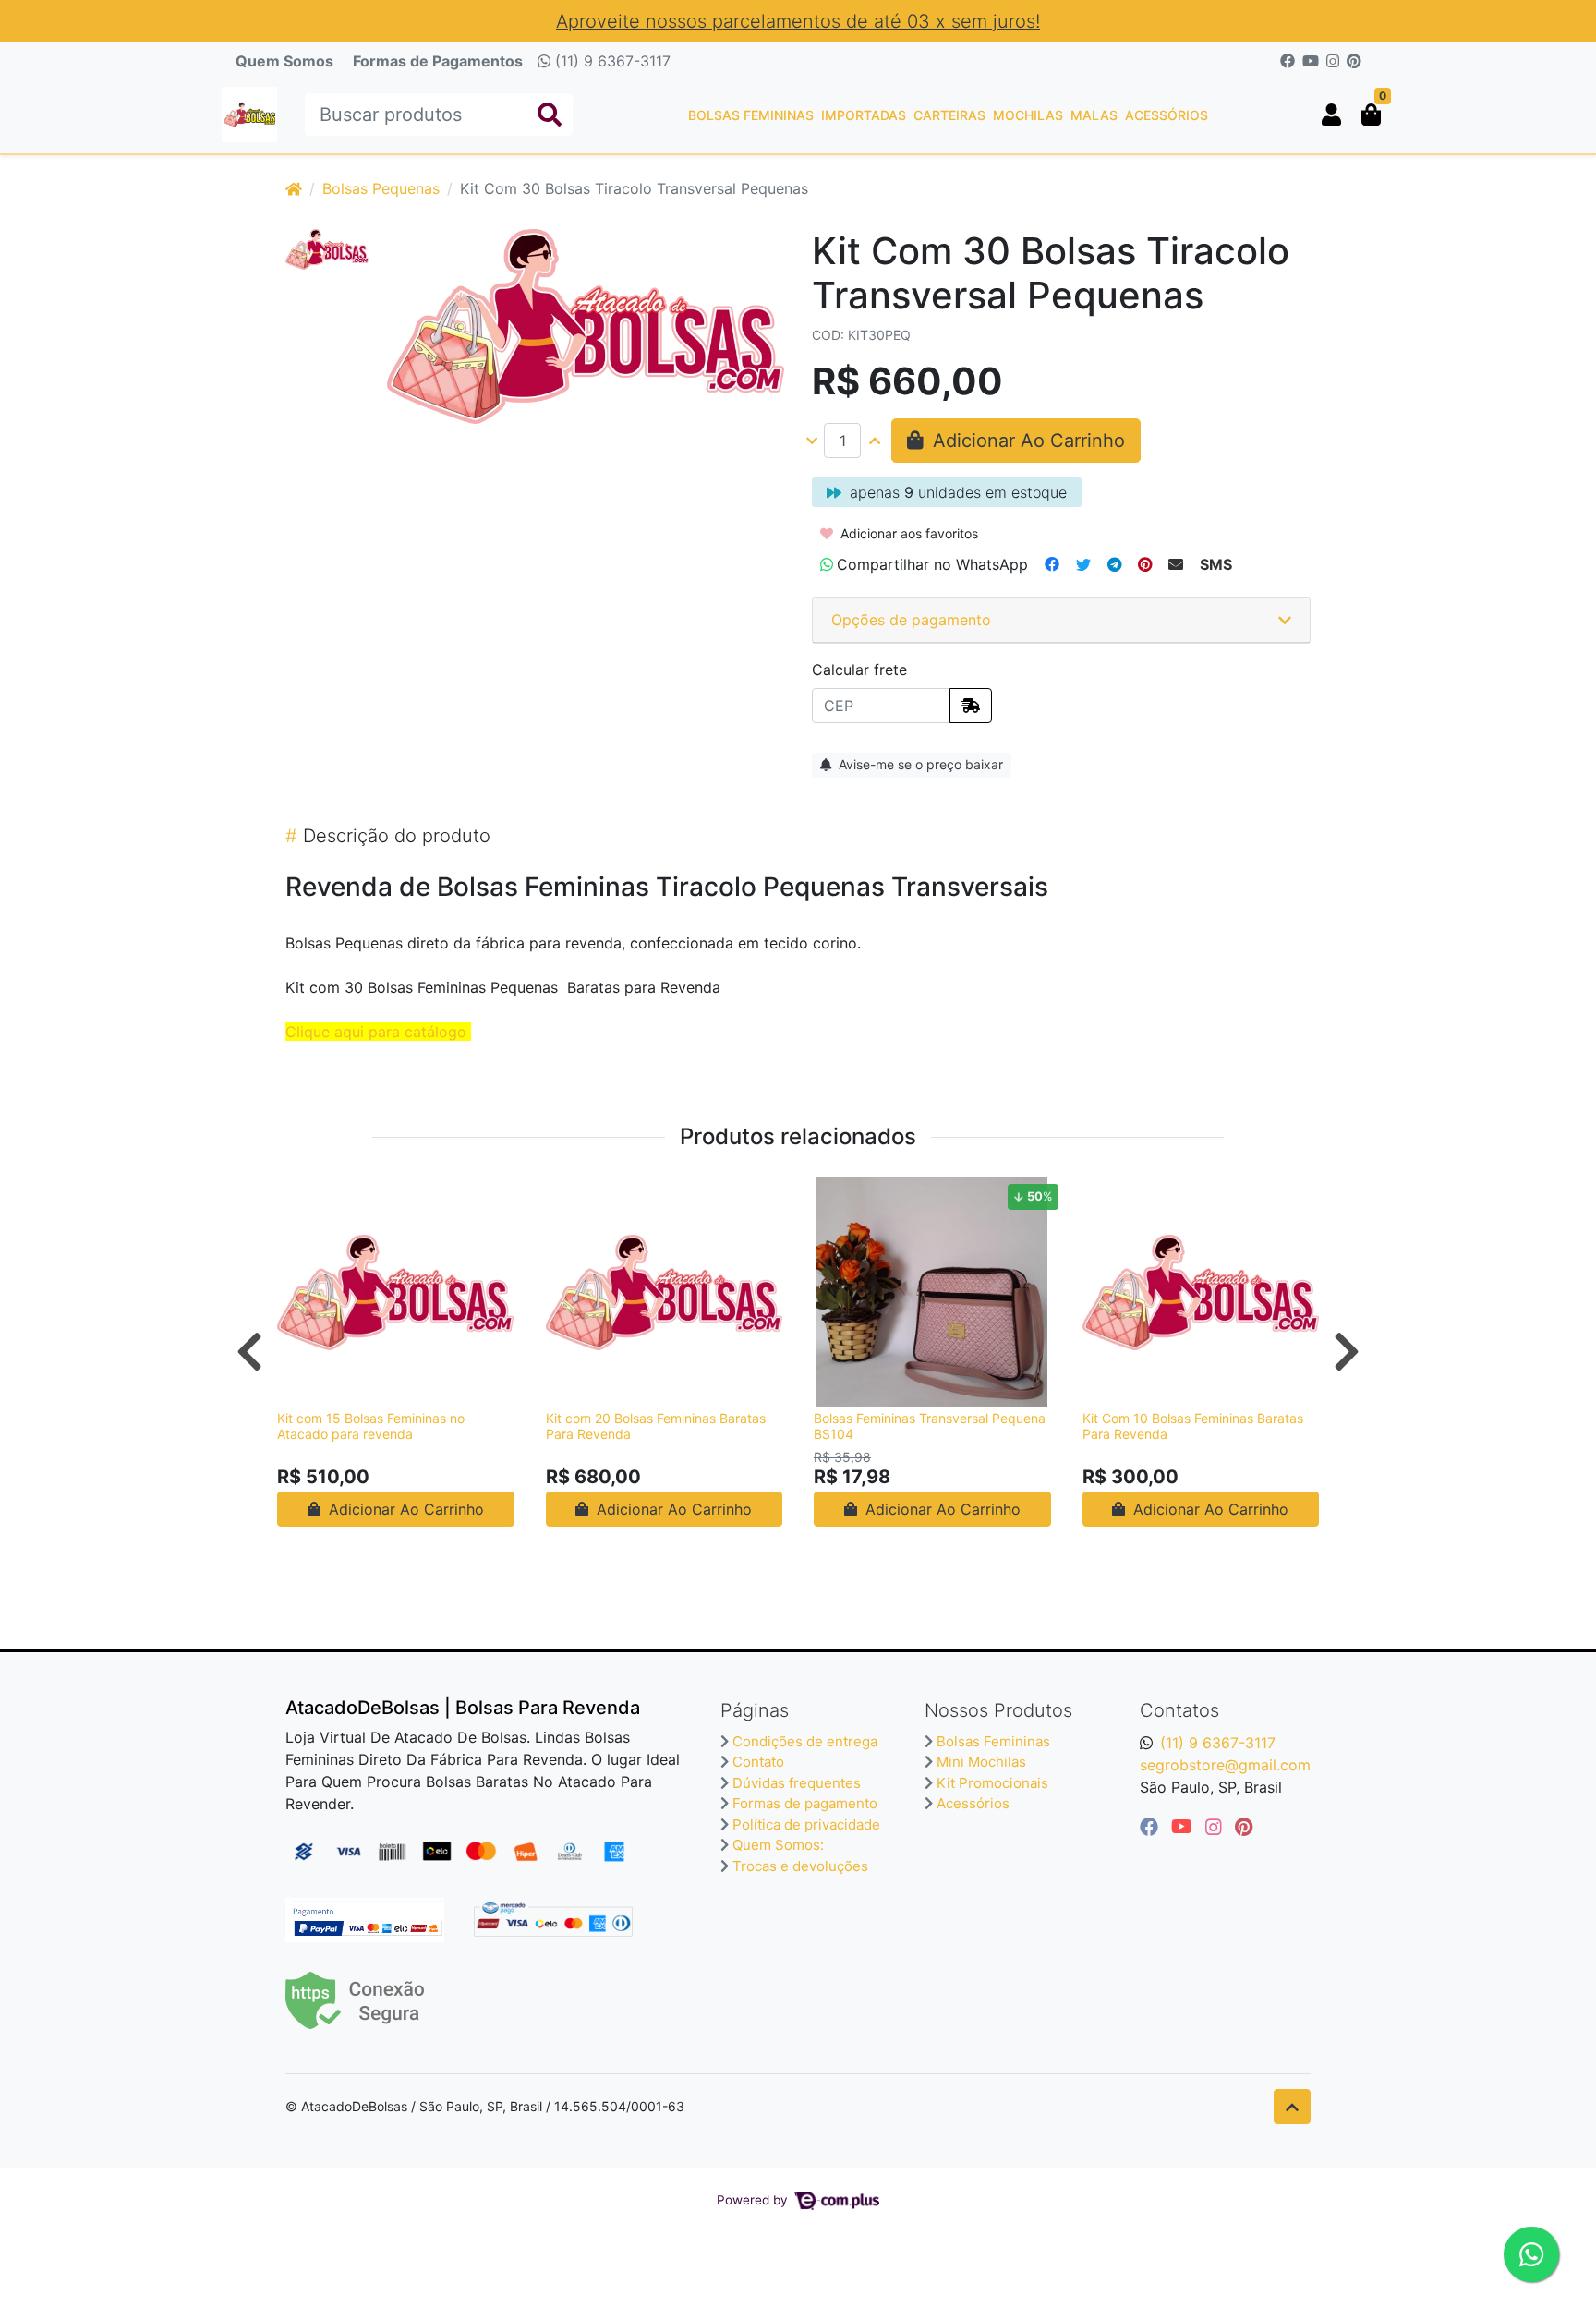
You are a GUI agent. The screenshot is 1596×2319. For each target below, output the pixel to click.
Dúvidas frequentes (797, 1783)
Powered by (754, 2200)
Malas (1094, 115)
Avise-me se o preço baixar (919, 764)
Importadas (864, 115)
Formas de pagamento (805, 1803)
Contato (758, 1762)
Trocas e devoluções (800, 1866)
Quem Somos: (778, 1845)
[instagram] (1216, 1827)
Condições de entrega (805, 1741)
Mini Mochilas (981, 1762)
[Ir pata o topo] (1292, 2107)
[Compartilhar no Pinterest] (1145, 564)
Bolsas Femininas (751, 115)
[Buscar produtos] (550, 115)
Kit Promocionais (992, 1783)
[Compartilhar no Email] (1176, 564)
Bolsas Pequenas (381, 188)
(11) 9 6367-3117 (611, 61)
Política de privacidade (806, 1824)
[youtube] (1185, 1827)
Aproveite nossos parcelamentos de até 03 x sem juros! (798, 21)
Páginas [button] (755, 1710)
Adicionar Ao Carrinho (404, 1509)
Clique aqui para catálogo (376, 1032)
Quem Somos (284, 61)
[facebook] (1152, 1827)
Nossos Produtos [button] (998, 1710)
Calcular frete (859, 670)
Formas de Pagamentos (438, 61)
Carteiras (949, 115)
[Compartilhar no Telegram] (1114, 564)
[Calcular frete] (971, 706)
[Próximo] (1347, 1351)
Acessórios (1167, 115)
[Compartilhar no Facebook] (1052, 564)
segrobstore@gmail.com (1225, 1765)
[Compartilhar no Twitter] (1083, 564)
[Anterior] (249, 1351)
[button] (1331, 115)
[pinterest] (1244, 1827)
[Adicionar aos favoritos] (300, 1193)
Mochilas (1028, 115)
